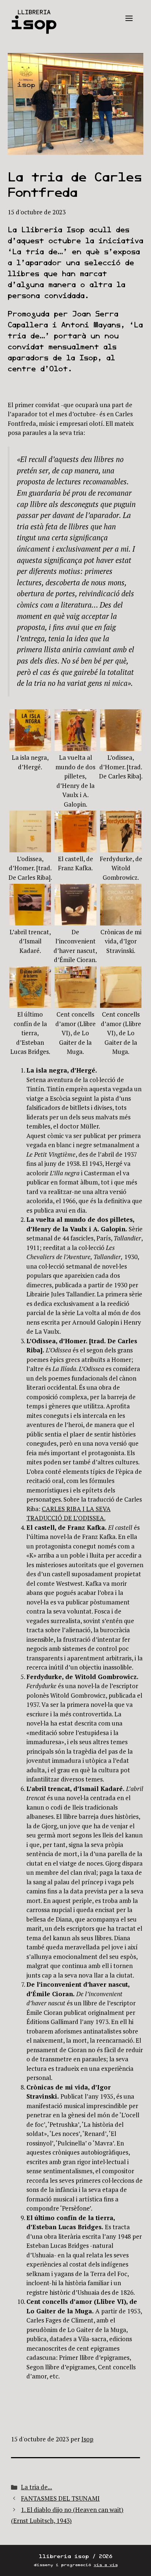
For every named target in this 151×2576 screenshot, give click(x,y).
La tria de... (36, 2487)
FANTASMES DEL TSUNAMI (60, 2498)
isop (34, 23)
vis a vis (106, 2565)
